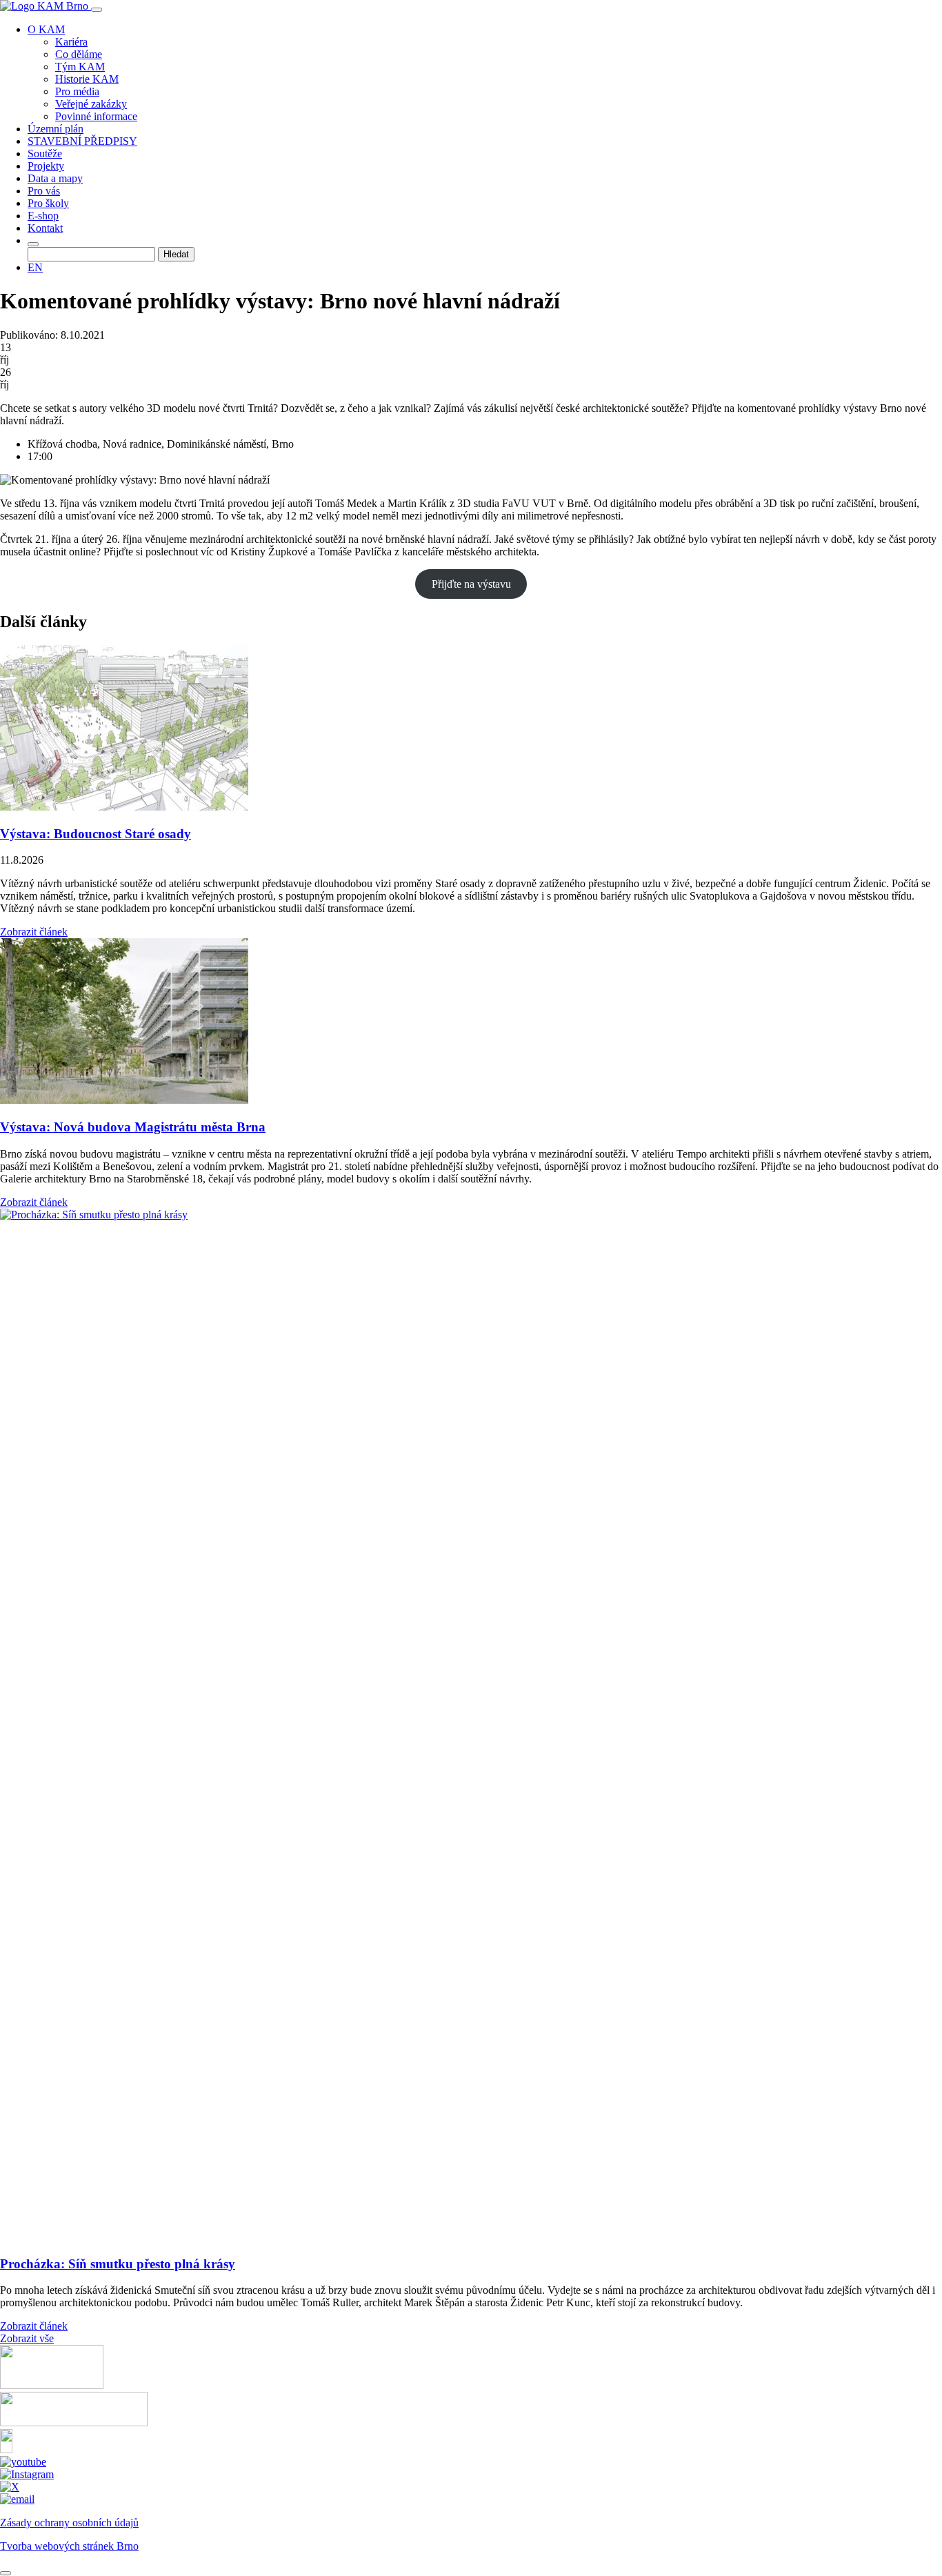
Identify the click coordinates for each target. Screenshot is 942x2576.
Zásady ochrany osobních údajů (69, 2523)
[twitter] (10, 2487)
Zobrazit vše (27, 2338)
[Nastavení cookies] (6, 2573)
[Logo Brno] (74, 2423)
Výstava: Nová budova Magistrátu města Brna (133, 1127)
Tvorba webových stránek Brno (69, 2546)
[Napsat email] (17, 2499)
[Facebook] (6, 2449)
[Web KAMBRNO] (52, 2385)
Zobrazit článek (34, 932)
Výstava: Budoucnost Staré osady (96, 834)
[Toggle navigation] (97, 10)
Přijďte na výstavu (471, 584)
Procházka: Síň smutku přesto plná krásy (118, 2264)
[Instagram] (27, 2474)
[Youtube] (23, 2462)
